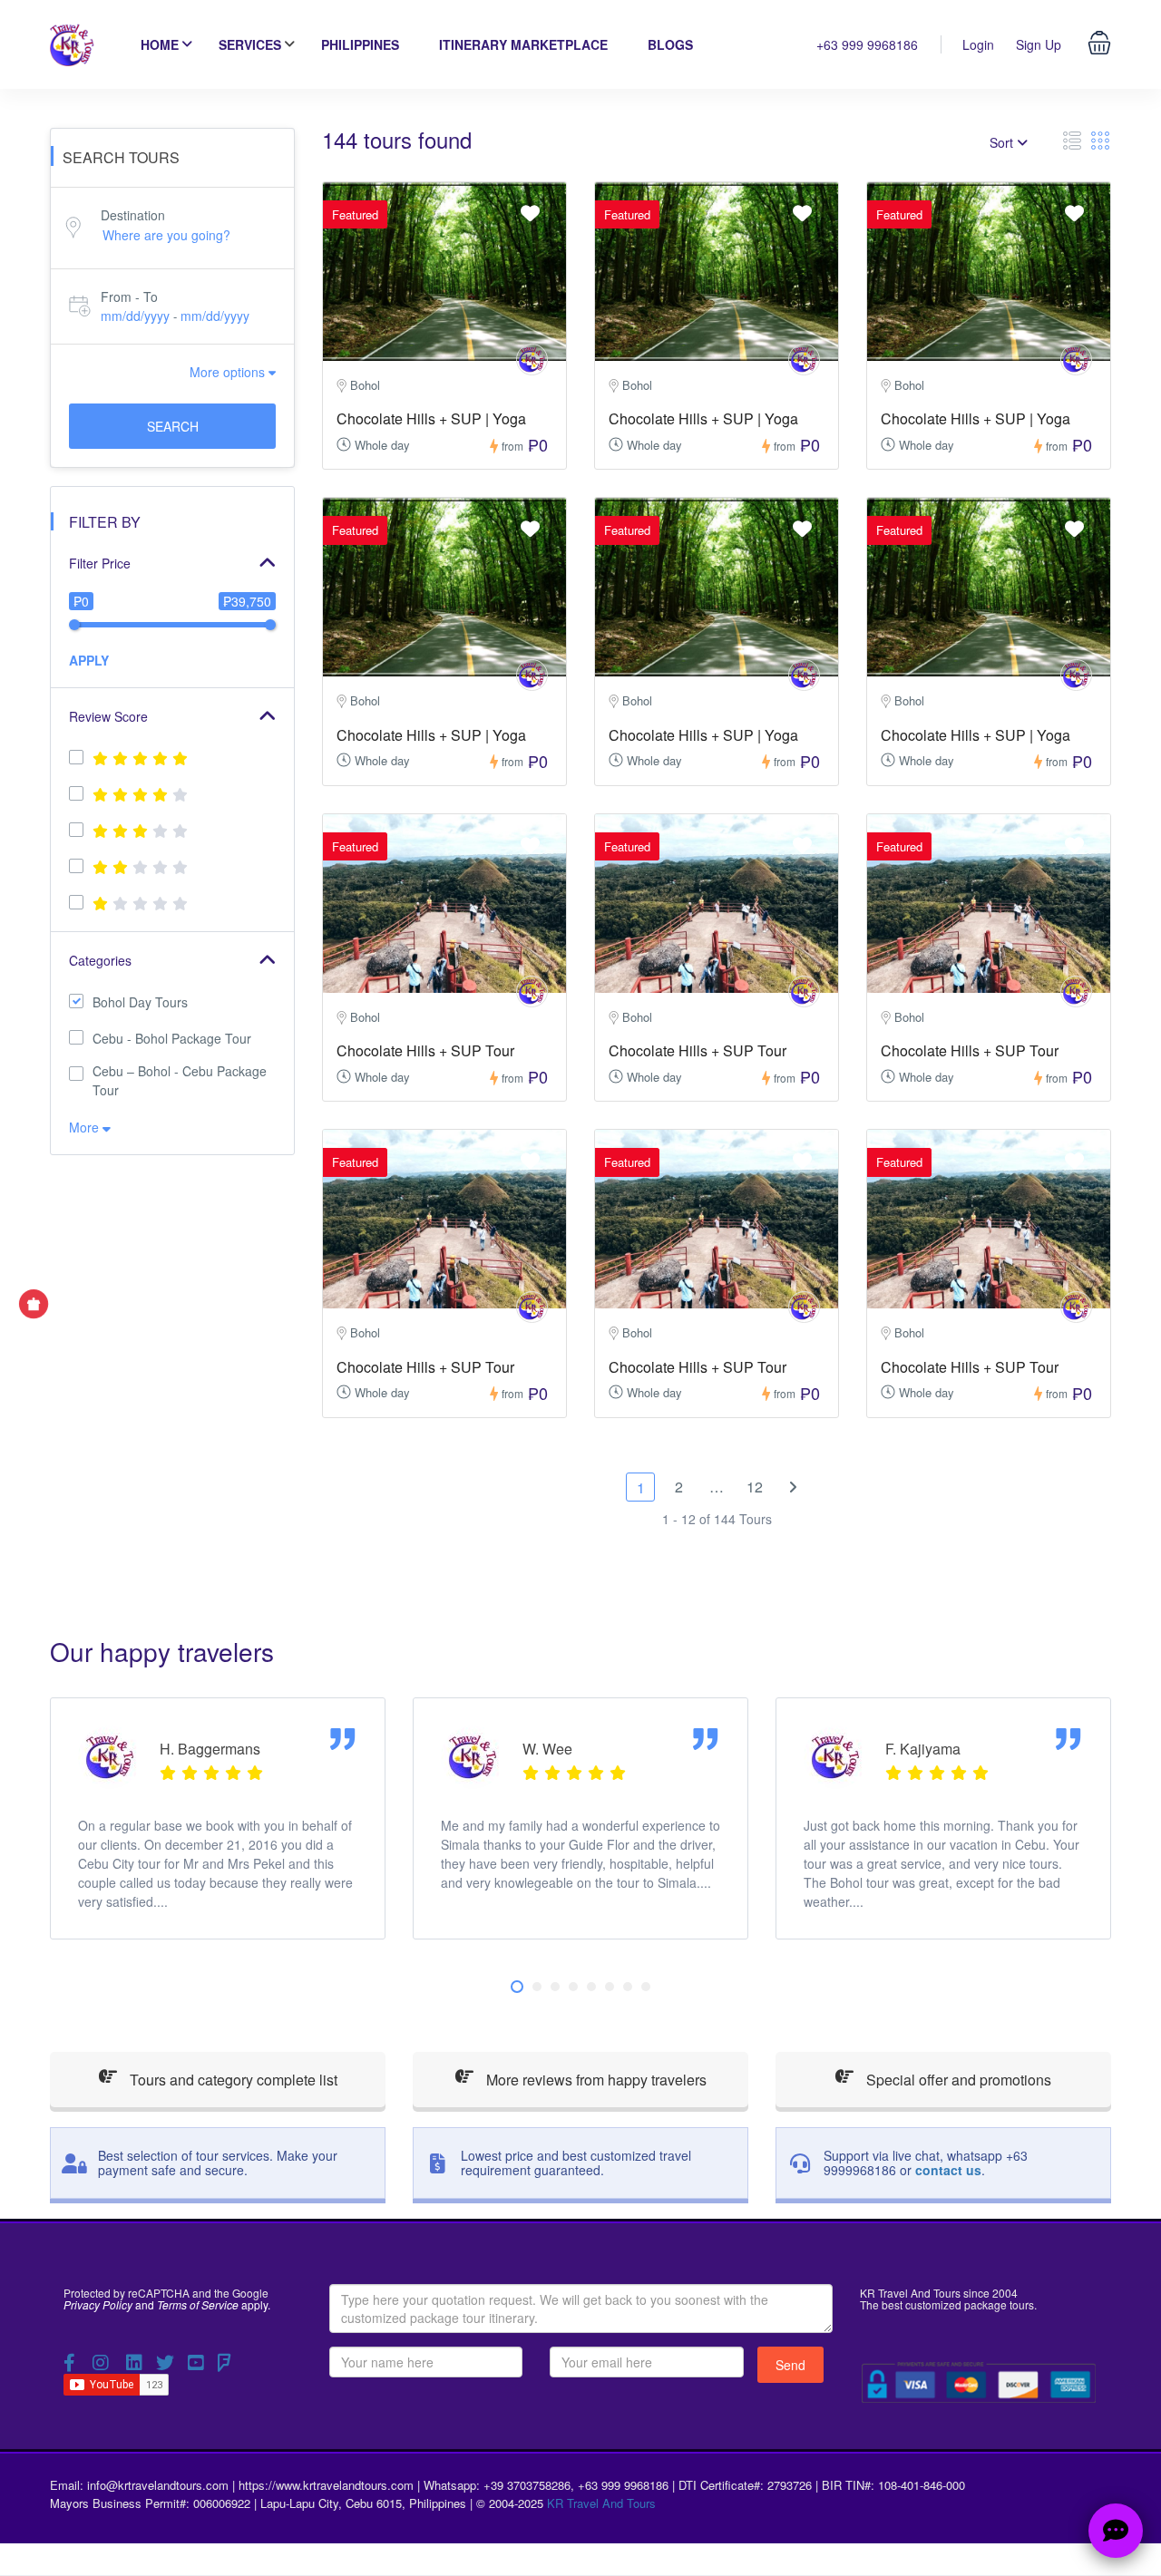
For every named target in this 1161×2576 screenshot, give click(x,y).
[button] (517, 1987)
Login (978, 44)
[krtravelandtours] (532, 360)
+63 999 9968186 (867, 44)
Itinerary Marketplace (523, 44)
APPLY (89, 660)
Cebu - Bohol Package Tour (172, 1038)
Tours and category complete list (232, 2080)
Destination (133, 215)
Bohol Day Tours (140, 1002)
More (86, 1127)
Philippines (360, 44)
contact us (948, 2170)
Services (250, 44)
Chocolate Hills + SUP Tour (425, 1050)
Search (173, 426)
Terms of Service (198, 2304)
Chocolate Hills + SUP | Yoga (431, 418)
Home (160, 44)
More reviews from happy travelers (595, 2080)
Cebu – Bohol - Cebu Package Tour (180, 1080)
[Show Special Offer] (34, 1304)
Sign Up (1039, 44)
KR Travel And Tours (601, 2503)
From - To (129, 296)
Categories (100, 960)
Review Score (108, 716)
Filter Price (100, 563)
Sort (1003, 142)
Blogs (670, 44)
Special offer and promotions (957, 2080)
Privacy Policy (98, 2304)
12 (755, 1487)
